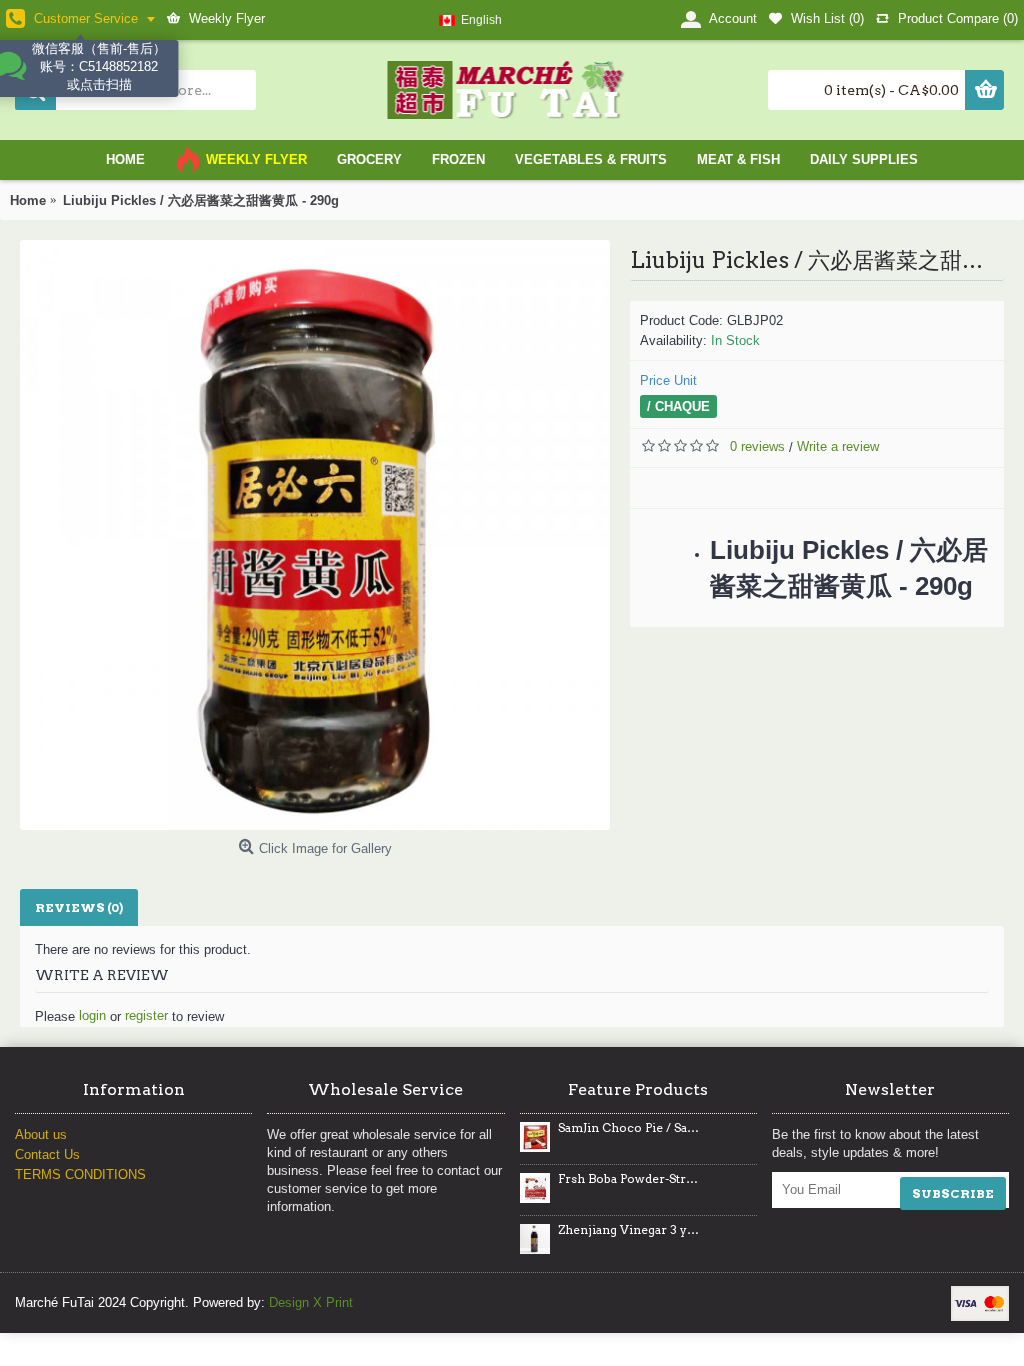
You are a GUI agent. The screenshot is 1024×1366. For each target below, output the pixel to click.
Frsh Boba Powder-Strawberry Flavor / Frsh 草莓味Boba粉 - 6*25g (629, 1179)
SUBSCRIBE (953, 1193)
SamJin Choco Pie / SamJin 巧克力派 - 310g (629, 1128)
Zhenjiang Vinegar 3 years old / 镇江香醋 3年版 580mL (629, 1230)
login (92, 1015)
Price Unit (668, 380)
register (146, 1015)
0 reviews (757, 446)
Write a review (838, 446)
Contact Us (47, 1154)
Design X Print (311, 1302)
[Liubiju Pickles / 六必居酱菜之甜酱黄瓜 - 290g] (315, 535)
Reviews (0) (79, 907)
